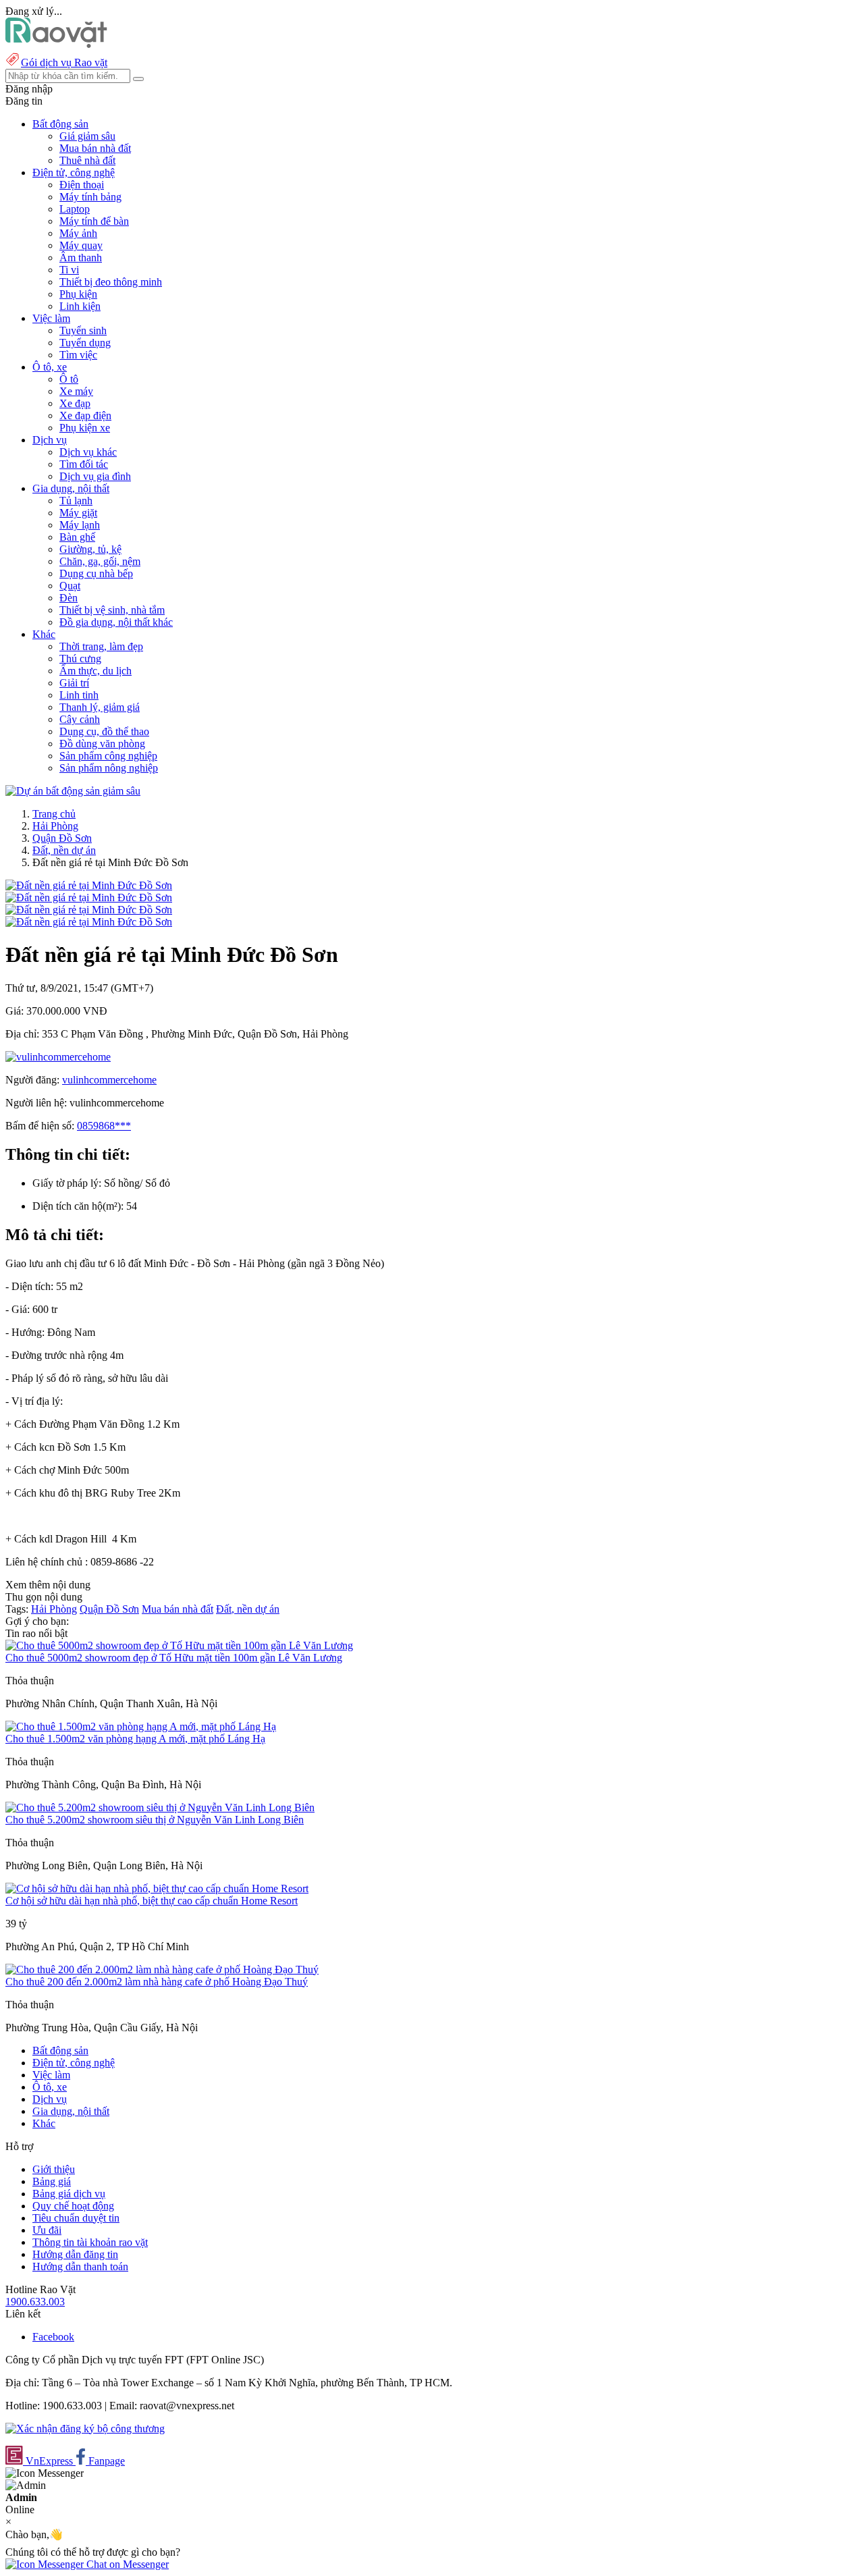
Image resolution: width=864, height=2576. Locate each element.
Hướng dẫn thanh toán (80, 2266)
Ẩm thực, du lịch (96, 671)
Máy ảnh (78, 233)
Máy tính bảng (90, 197)
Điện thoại (82, 185)
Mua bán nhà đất (95, 148)
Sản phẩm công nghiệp (108, 756)
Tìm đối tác (84, 464)
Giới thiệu (54, 2169)
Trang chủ (54, 814)
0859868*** (104, 1126)
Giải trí (74, 683)
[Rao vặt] (56, 44)
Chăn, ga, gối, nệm (100, 561)
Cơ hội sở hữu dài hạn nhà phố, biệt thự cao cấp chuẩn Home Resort (152, 1901)
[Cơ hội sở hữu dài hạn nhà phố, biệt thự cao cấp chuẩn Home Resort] (157, 1888)
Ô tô (69, 379)
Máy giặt (78, 513)
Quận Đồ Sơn (62, 838)
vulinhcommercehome (109, 1080)
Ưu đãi (47, 2230)
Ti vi (69, 270)
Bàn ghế (77, 537)
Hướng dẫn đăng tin (75, 2254)
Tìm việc (78, 355)
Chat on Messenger (126, 2564)
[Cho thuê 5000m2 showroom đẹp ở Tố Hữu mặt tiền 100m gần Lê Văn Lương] (179, 1645)
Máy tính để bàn (94, 221)
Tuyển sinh (83, 330)
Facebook (53, 2337)
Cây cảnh (80, 719)
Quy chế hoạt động (73, 2206)
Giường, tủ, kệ (90, 549)
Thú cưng (80, 659)
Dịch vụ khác (88, 452)
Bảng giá (52, 2181)
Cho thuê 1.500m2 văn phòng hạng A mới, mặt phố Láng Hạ (135, 1739)
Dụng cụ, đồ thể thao (104, 731)
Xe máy (76, 391)
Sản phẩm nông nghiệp (109, 768)
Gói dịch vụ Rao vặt (64, 62)
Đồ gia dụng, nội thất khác (116, 622)
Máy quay (81, 245)
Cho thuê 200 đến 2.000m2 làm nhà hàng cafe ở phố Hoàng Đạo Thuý (157, 1982)
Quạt (70, 586)
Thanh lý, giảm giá (100, 707)
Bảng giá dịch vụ (69, 2194)
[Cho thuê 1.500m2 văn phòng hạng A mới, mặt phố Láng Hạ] (141, 1726)
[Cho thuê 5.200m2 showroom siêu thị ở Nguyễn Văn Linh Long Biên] (160, 1807)
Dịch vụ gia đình (95, 476)
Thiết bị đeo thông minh (111, 282)
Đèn (69, 598)
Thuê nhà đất (87, 160)
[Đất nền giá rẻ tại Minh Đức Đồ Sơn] (89, 885)
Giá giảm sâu (87, 136)
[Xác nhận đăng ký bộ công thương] (85, 2429)
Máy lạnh (80, 525)
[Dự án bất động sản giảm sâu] (73, 791)
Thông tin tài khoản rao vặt (90, 2242)
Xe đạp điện (85, 415)
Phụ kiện (78, 294)
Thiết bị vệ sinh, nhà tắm (112, 610)
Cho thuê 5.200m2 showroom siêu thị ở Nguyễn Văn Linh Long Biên (155, 1820)
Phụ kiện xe (85, 428)
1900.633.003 (35, 2302)
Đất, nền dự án (64, 850)
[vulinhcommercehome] (58, 1057)
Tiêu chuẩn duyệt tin (76, 2218)
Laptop (75, 209)
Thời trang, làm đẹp (101, 646)
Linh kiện (80, 306)
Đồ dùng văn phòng (102, 744)
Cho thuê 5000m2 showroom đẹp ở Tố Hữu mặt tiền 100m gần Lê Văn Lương (174, 1658)
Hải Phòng (55, 826)
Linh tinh (79, 695)
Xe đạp (75, 403)
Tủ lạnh (76, 501)
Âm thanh (81, 258)
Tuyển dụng (85, 343)
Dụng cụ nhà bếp (96, 573)
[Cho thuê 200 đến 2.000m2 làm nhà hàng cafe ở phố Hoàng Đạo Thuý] (162, 1969)
